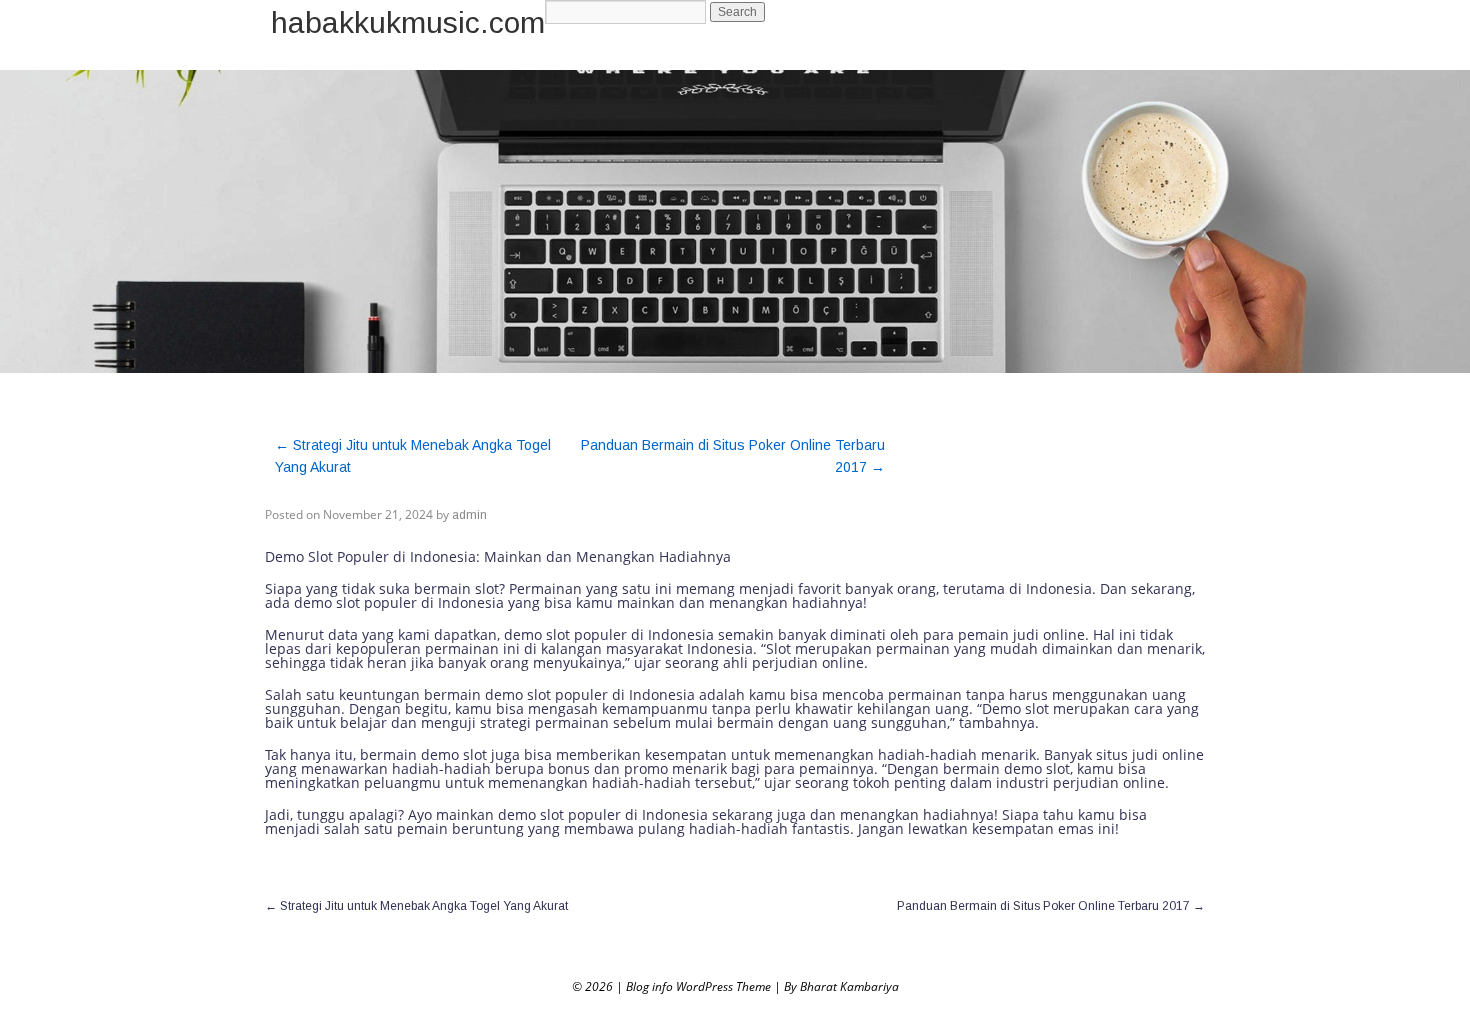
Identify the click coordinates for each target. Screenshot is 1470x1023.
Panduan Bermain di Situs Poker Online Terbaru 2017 (1051, 906)
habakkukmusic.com (408, 22)
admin (469, 515)
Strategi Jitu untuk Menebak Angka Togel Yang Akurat (416, 906)
